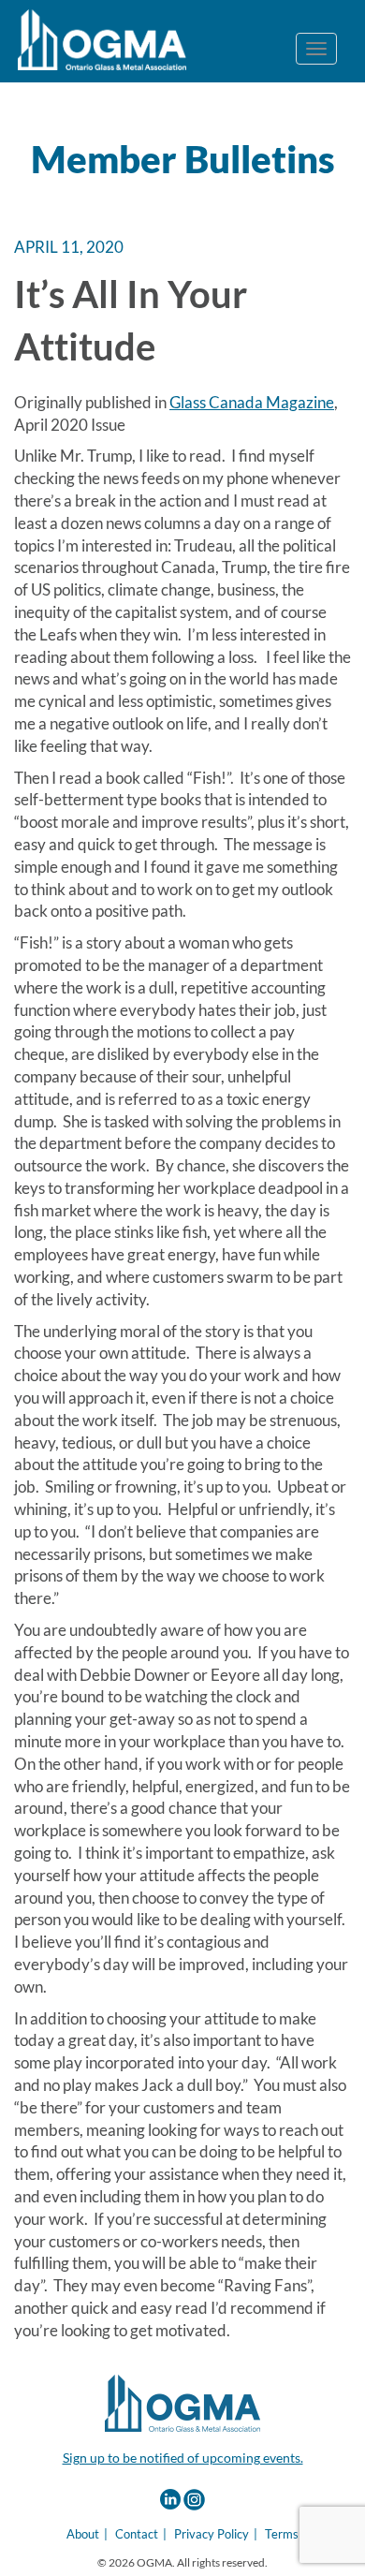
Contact (137, 2534)
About (83, 2534)
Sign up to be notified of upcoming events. (183, 2458)
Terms (282, 2534)
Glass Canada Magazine (252, 402)
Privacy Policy (212, 2534)
